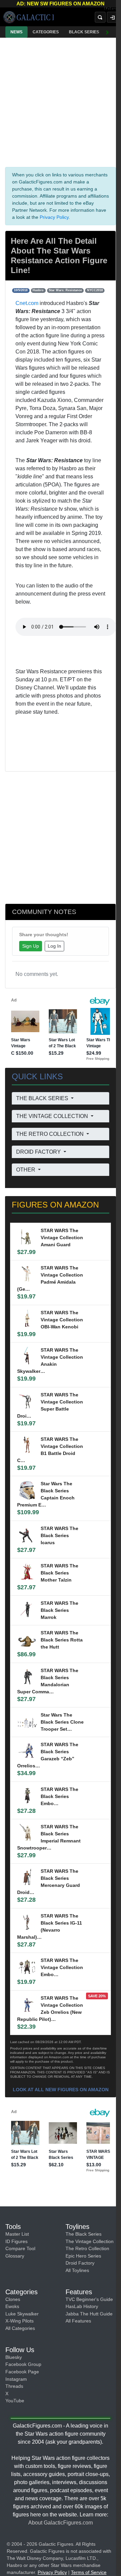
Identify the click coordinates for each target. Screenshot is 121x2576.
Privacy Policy (54, 217)
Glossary (15, 2256)
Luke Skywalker (22, 2314)
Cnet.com (27, 303)
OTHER (26, 1170)
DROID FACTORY (39, 1152)
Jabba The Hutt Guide (89, 2314)
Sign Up (31, 946)
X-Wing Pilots (19, 2321)
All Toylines (77, 2270)
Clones (13, 2299)
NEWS (16, 32)
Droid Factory (80, 2263)
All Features (78, 2321)
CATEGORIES (46, 32)
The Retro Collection (87, 2248)
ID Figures (16, 2241)
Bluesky (14, 2357)
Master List (17, 2234)
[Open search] (100, 17)
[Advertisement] (61, 101)
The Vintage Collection (90, 2241)
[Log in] (112, 17)
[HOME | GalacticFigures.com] (28, 17)
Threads (14, 2386)
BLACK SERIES (84, 32)
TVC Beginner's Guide (89, 2299)
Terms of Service (89, 2572)
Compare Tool (20, 2248)
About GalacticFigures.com (61, 2523)
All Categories (20, 2328)
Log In (54, 946)
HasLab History (82, 2306)
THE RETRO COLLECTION (51, 1134)
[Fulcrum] (112, 9)
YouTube (15, 2401)
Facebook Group (23, 2364)
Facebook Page (22, 2372)
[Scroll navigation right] (108, 32)
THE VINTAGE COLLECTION (53, 1116)
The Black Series (84, 2234)
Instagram (16, 2379)
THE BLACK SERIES (43, 1098)
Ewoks (12, 2306)
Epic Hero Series (83, 2256)
